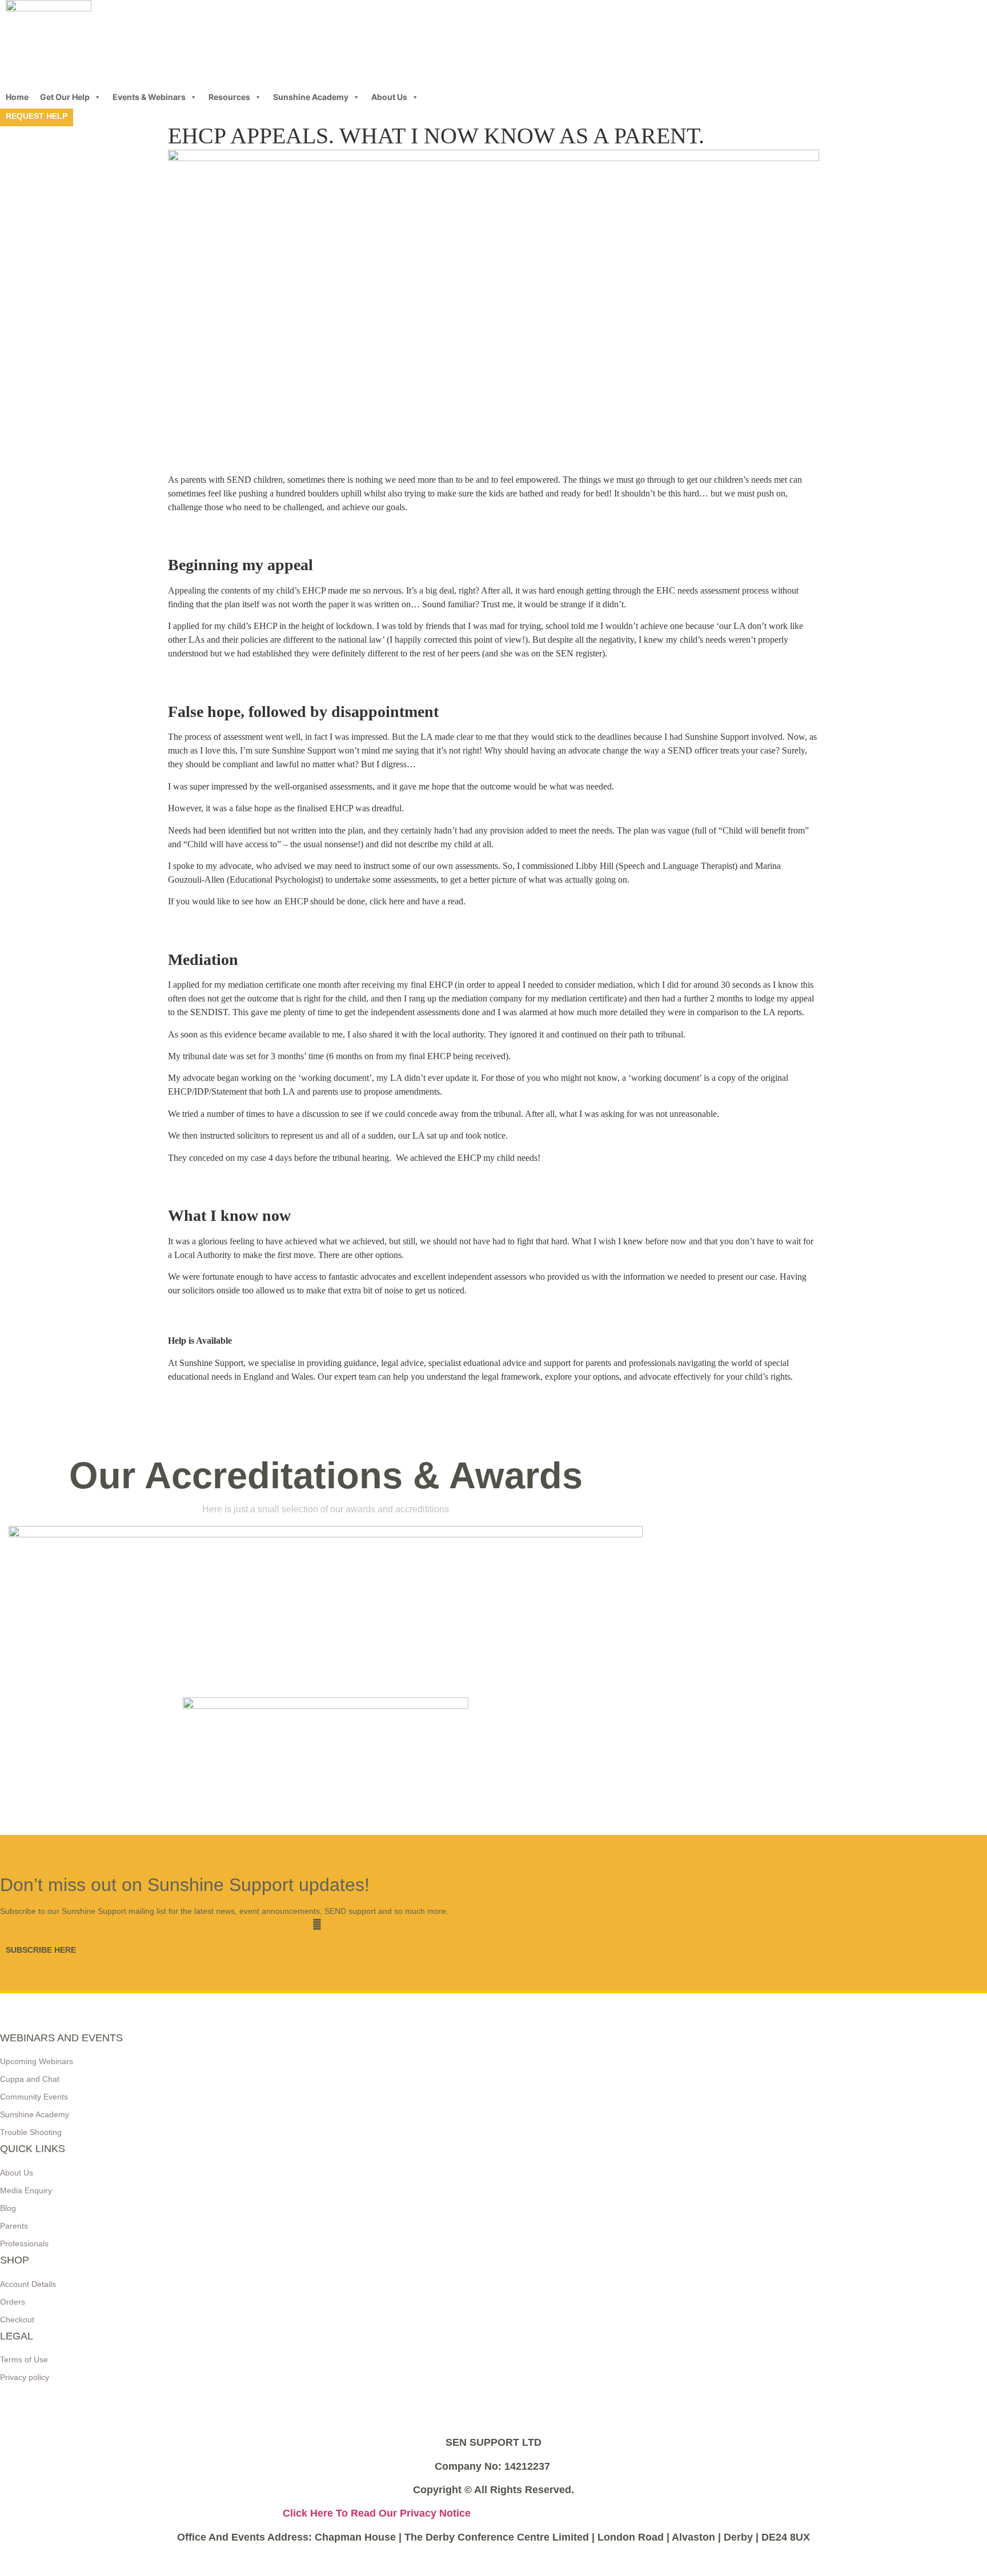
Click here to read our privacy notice (377, 2513)
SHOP (15, 2260)
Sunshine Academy (311, 97)
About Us (389, 97)
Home (17, 97)
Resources (229, 97)
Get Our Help (65, 97)
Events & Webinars (149, 97)
